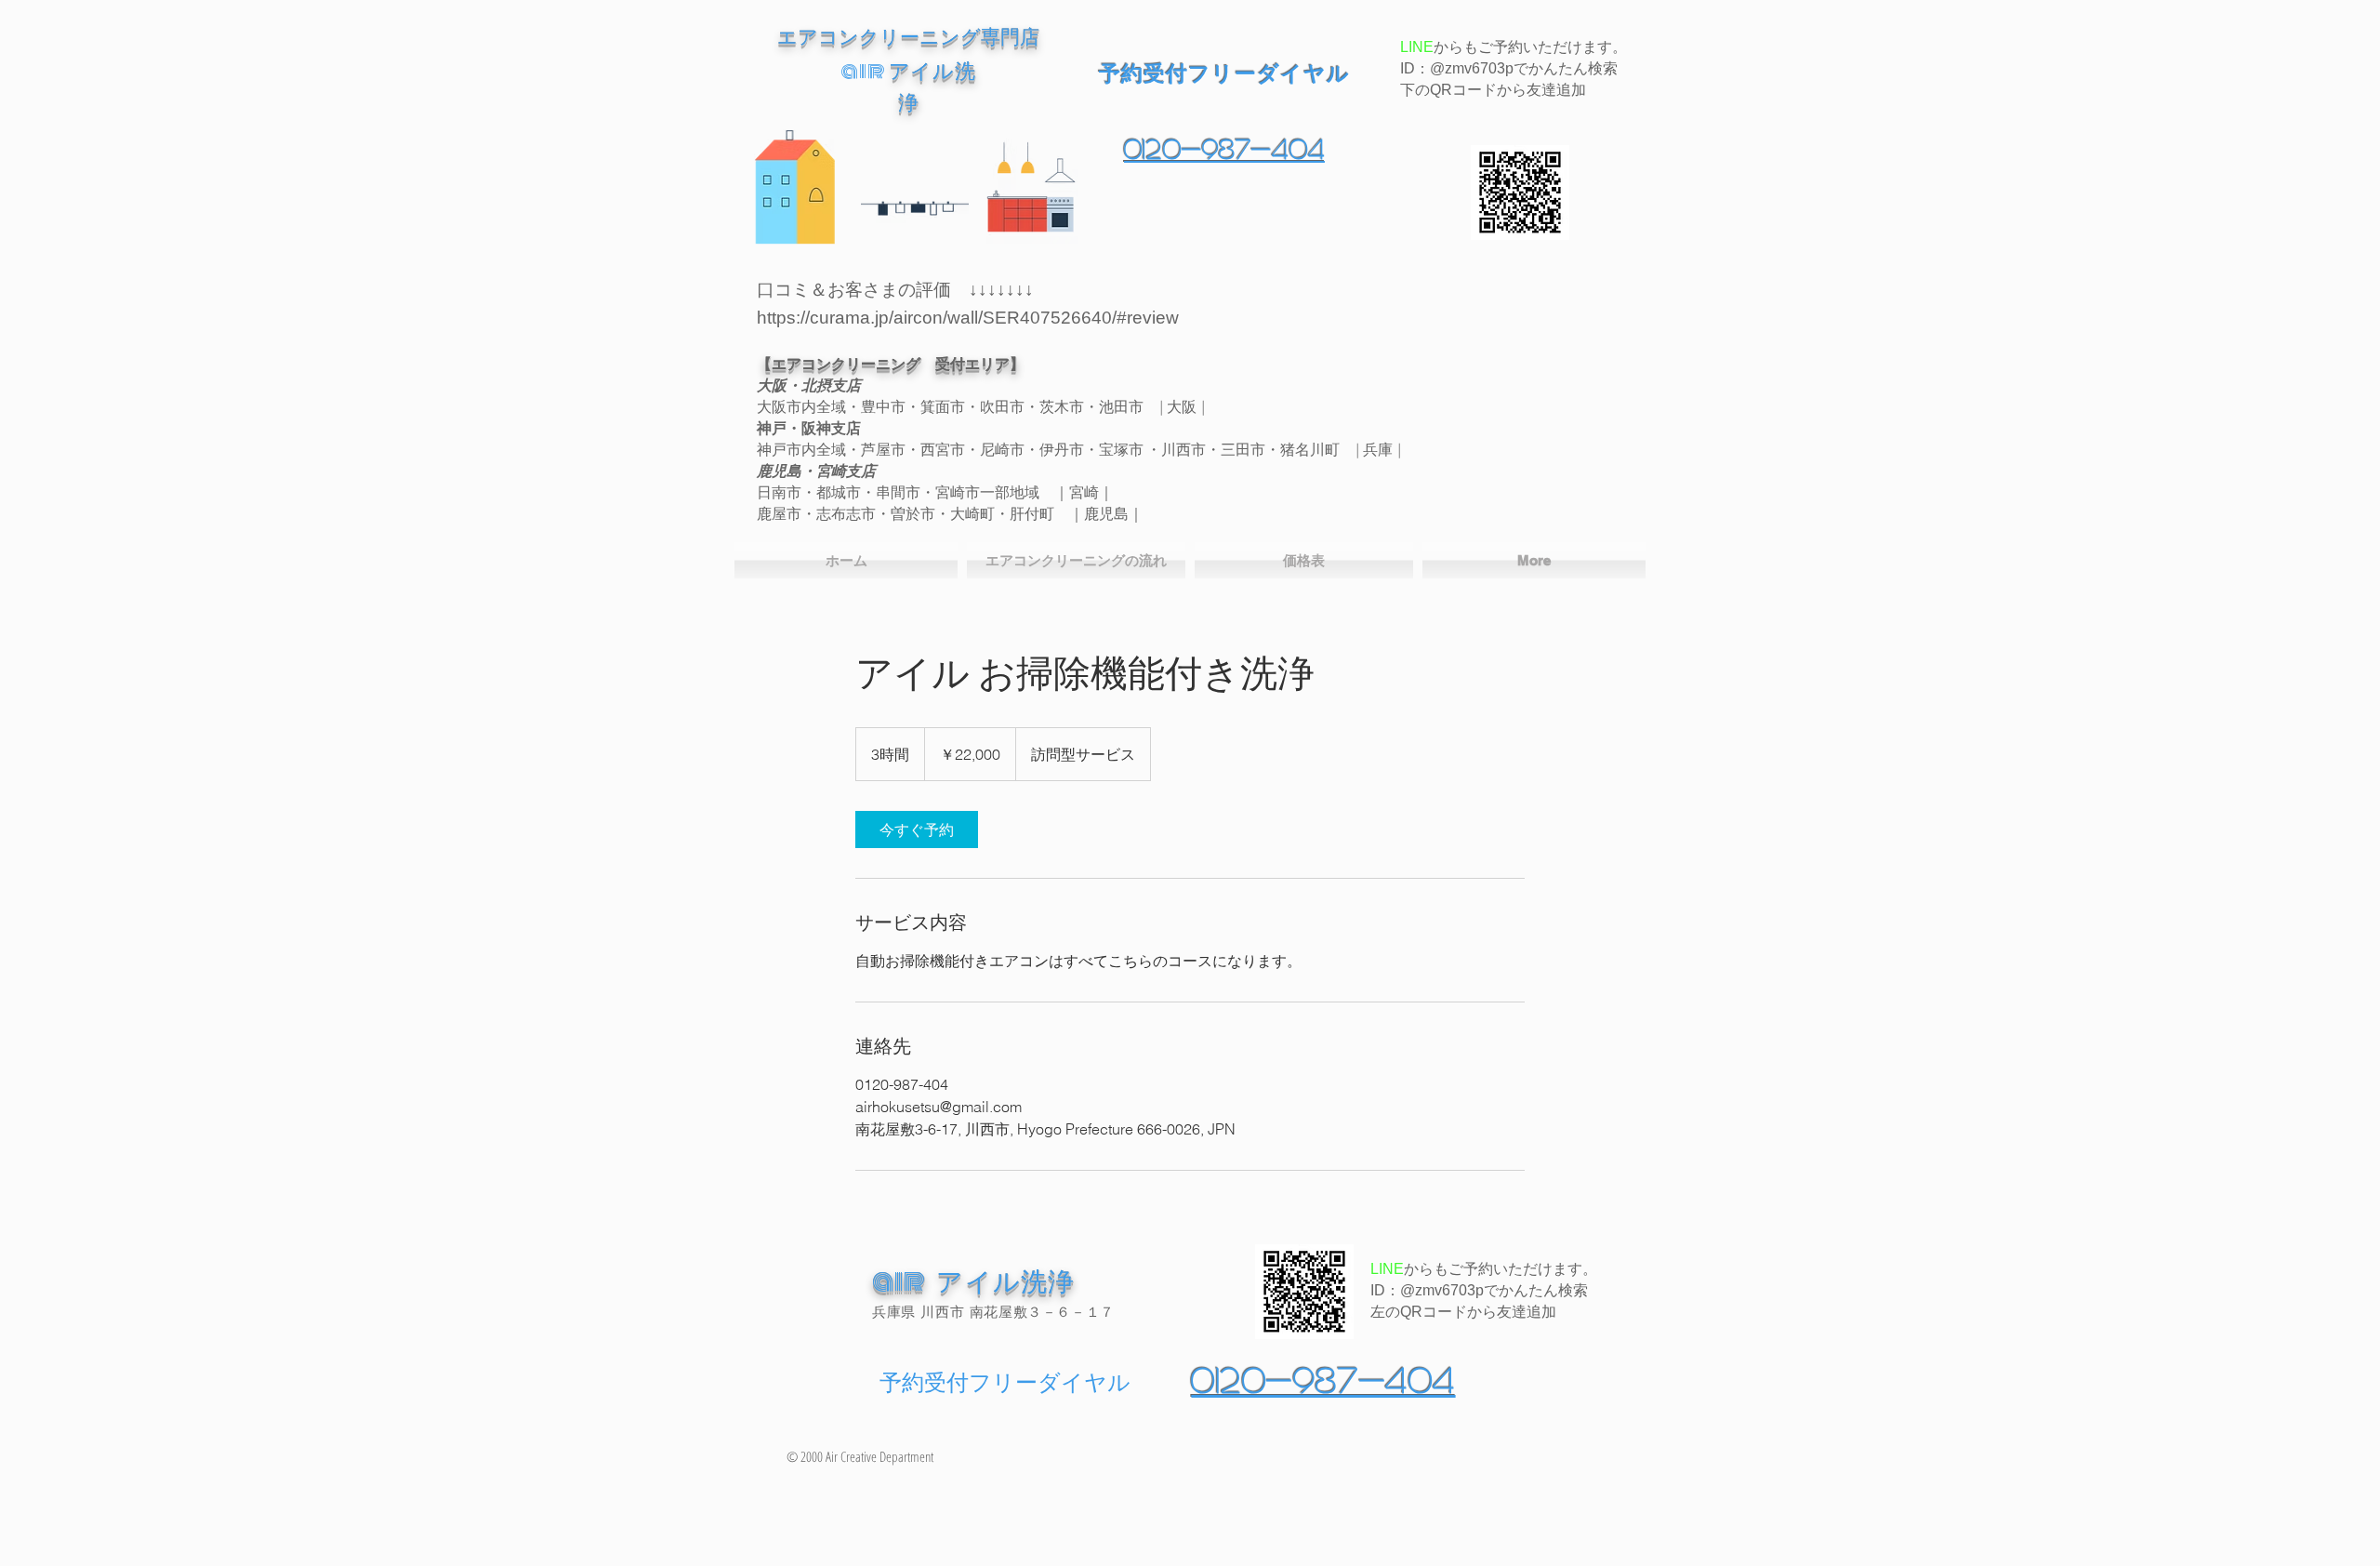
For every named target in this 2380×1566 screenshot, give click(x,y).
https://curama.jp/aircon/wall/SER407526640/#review (968, 318)
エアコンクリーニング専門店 (908, 36)
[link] (917, 829)
